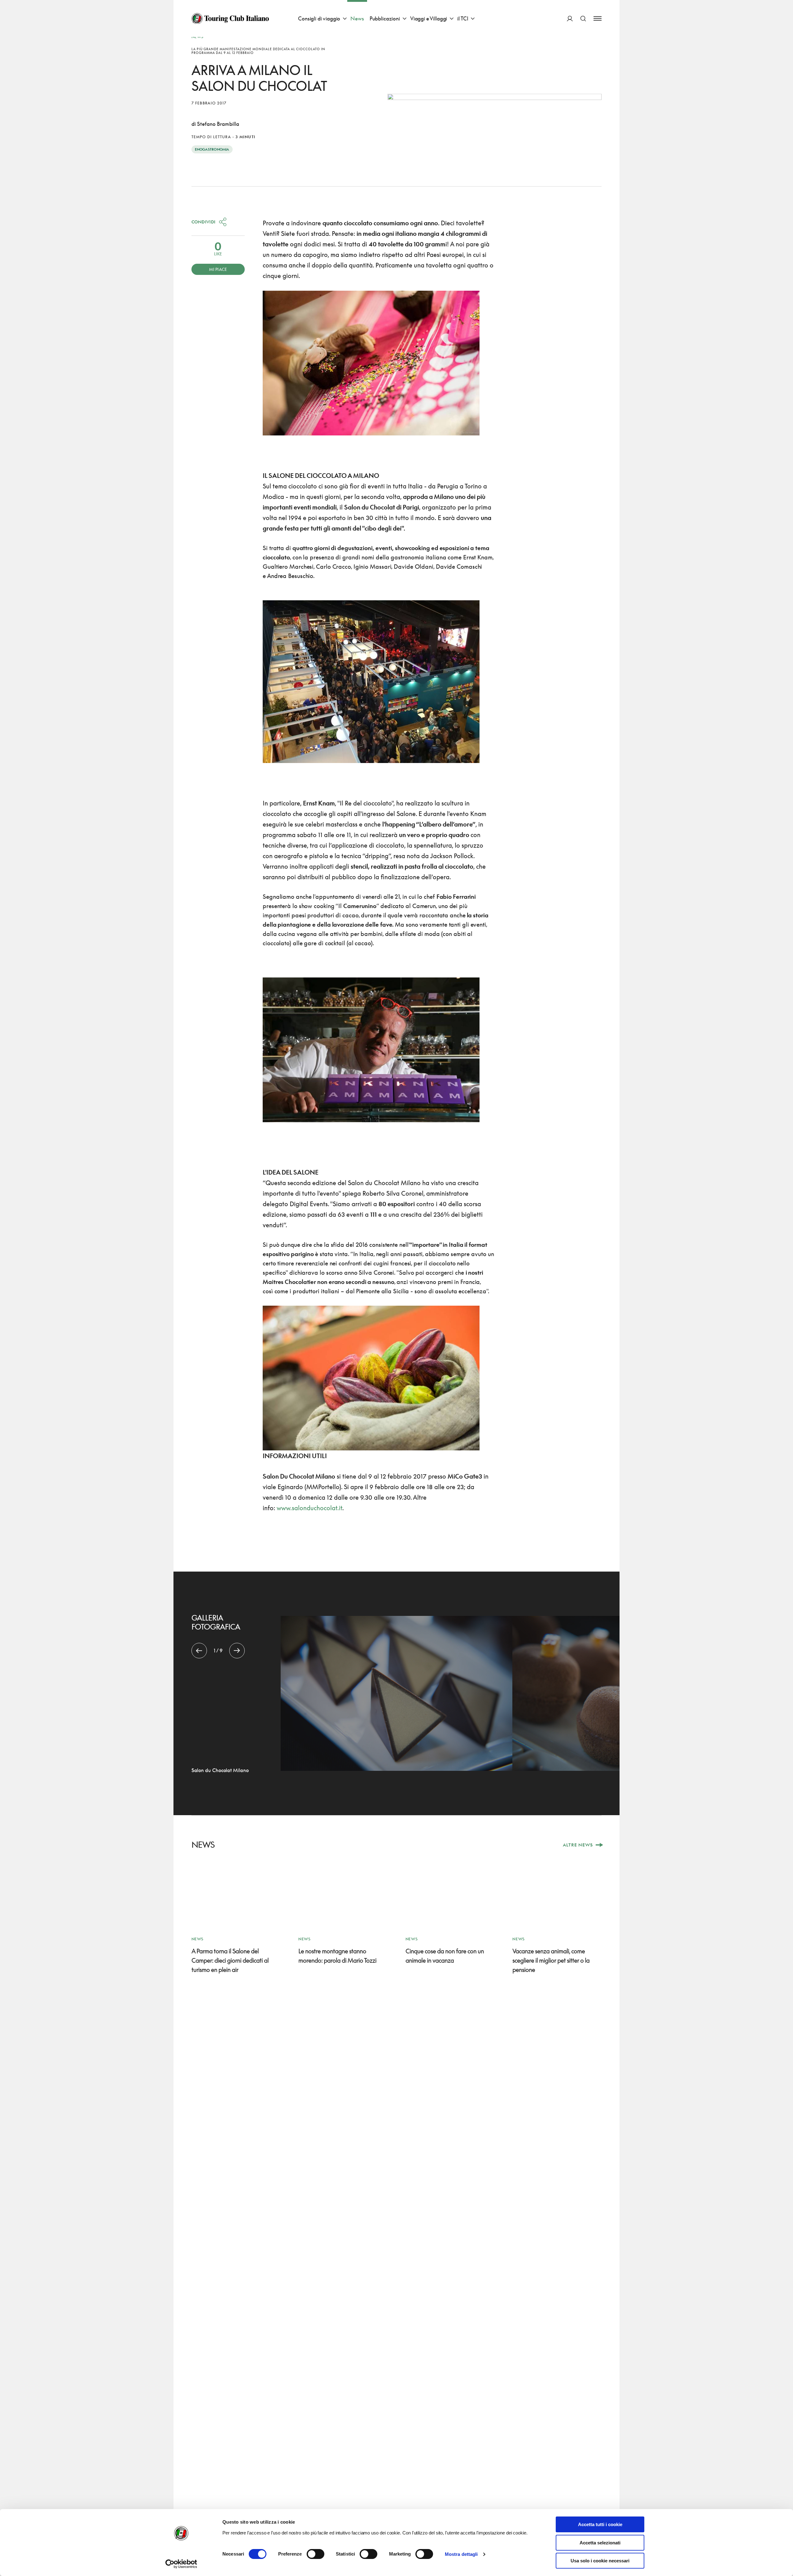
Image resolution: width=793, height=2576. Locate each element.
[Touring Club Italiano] (230, 19)
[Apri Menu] (598, 18)
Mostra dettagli (461, 2554)
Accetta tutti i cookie (600, 2524)
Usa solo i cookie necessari (600, 2561)
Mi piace (218, 269)
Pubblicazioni (385, 18)
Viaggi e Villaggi (429, 18)
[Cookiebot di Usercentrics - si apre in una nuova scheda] (181, 2564)
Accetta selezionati (600, 2543)
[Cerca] (583, 18)
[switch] (315, 2554)
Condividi (204, 222)
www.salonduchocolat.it (309, 1508)
